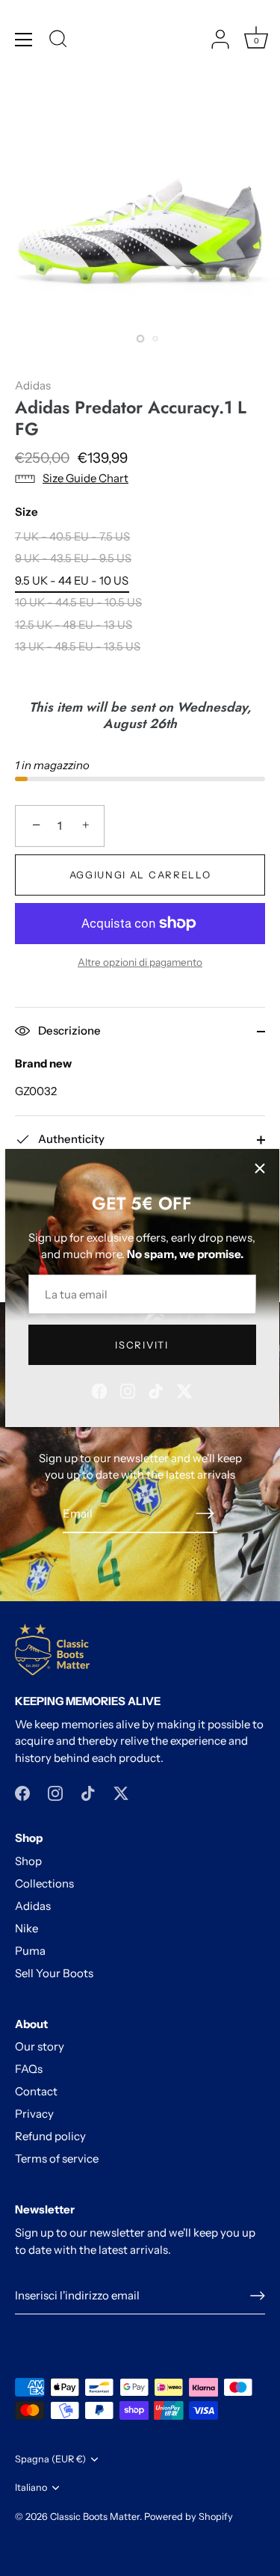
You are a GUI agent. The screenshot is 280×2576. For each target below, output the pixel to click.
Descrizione (68, 1030)
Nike (27, 1928)
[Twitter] (184, 1389)
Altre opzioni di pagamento (140, 962)
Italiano (31, 2487)
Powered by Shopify (189, 2517)
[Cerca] (58, 41)
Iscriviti (141, 1345)
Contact (36, 2091)
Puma (30, 1951)
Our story (40, 2046)
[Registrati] (258, 2296)
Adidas (33, 385)
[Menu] (24, 40)
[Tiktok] (156, 1389)
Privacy (34, 2114)
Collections (44, 1883)
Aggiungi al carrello (140, 875)
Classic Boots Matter (95, 2517)
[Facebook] (99, 1389)
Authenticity (70, 1139)
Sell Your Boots (54, 1973)
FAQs (29, 2069)
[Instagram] (128, 1389)
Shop (28, 1861)
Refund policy (50, 2136)
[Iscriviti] (205, 1513)
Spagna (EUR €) (50, 2459)
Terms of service (57, 2159)
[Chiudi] (260, 1168)
